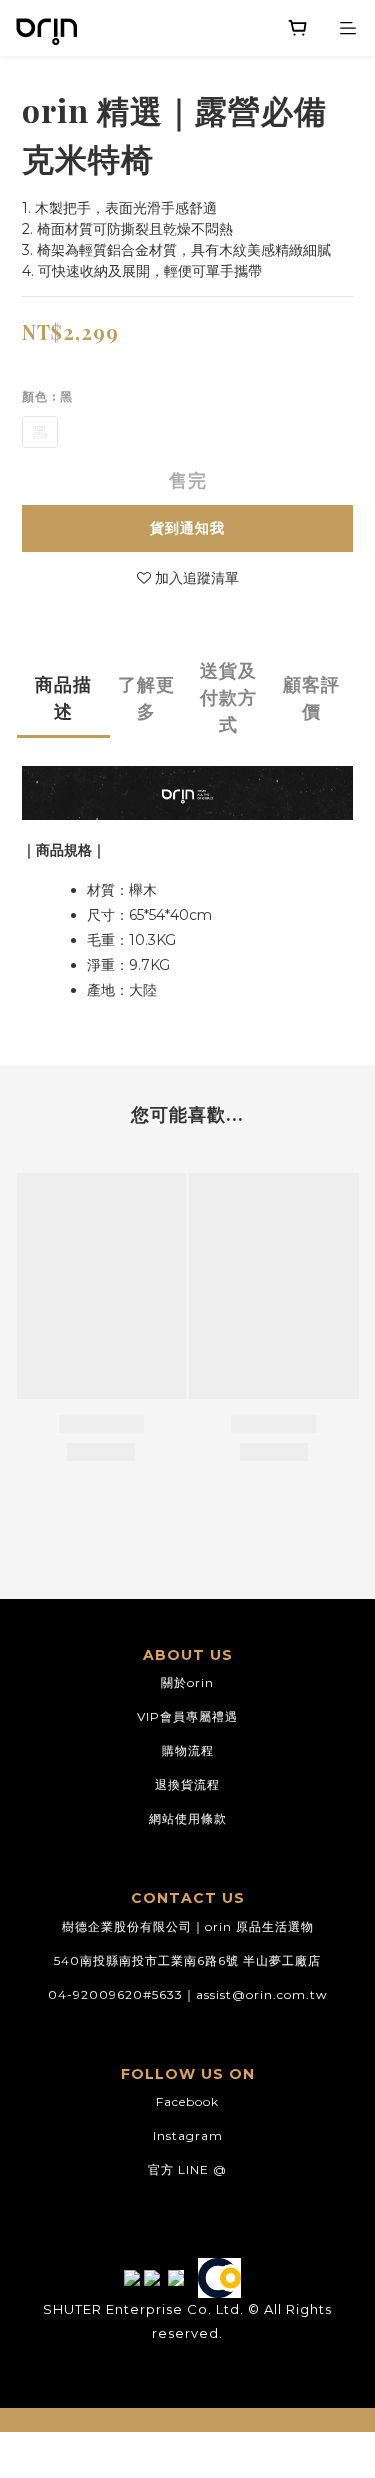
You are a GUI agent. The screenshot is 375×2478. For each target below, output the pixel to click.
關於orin (187, 1682)
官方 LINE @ (187, 2169)
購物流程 (188, 1750)
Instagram (188, 2135)
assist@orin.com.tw (262, 1994)
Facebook (187, 2101)
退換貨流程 (187, 1784)
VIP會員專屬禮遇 (187, 1716)
